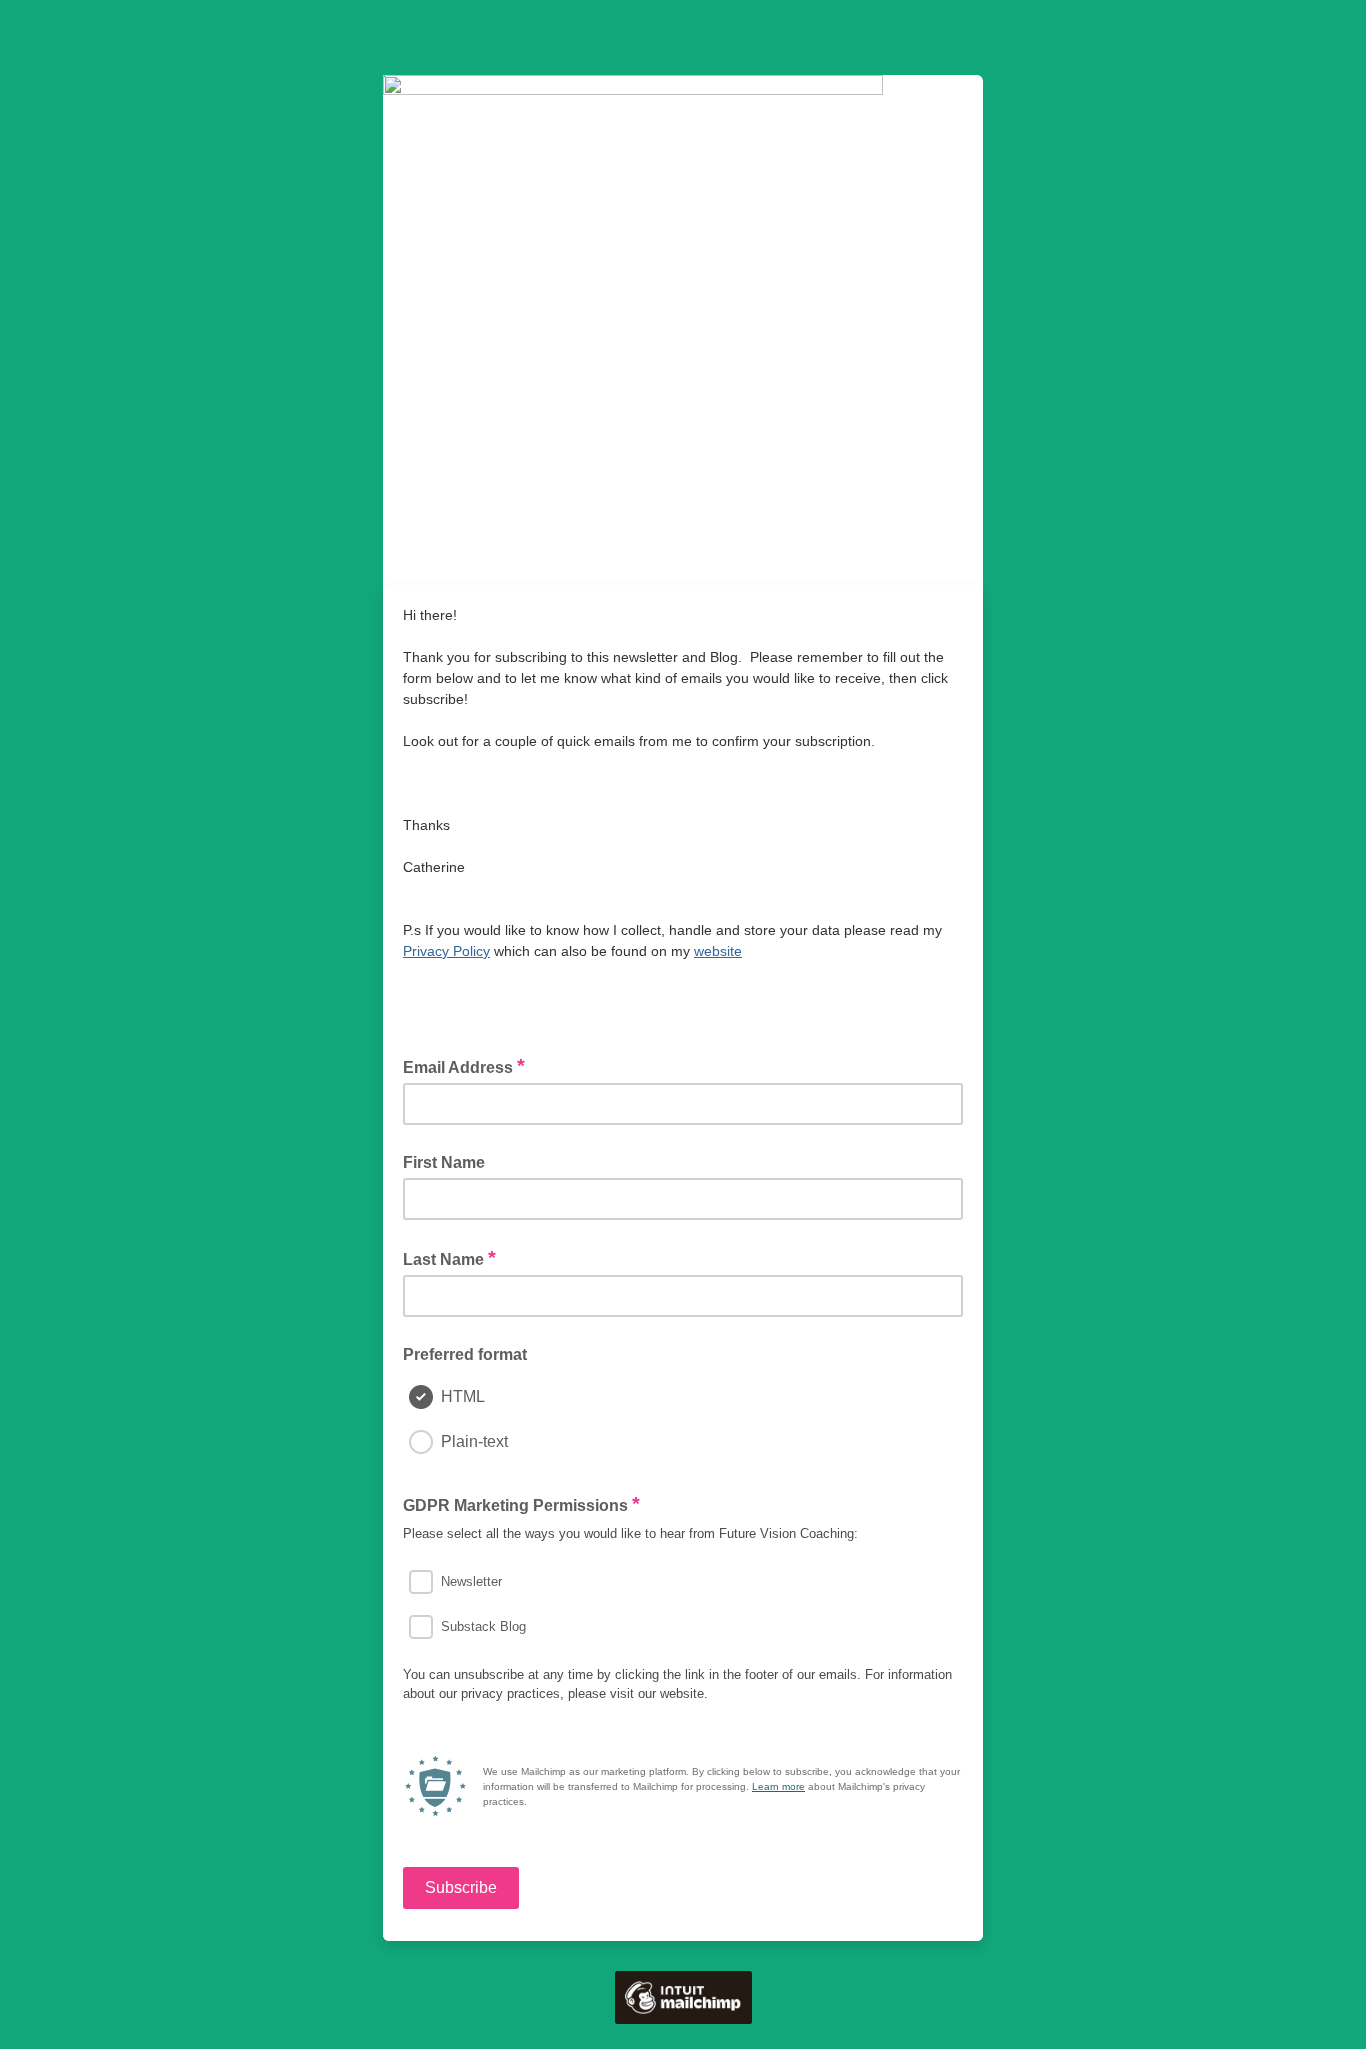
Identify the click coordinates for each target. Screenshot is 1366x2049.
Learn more (778, 1786)
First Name (444, 1162)
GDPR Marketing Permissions (521, 1504)
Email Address (464, 1066)
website (718, 951)
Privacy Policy (446, 951)
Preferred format (465, 1354)
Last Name (449, 1258)
